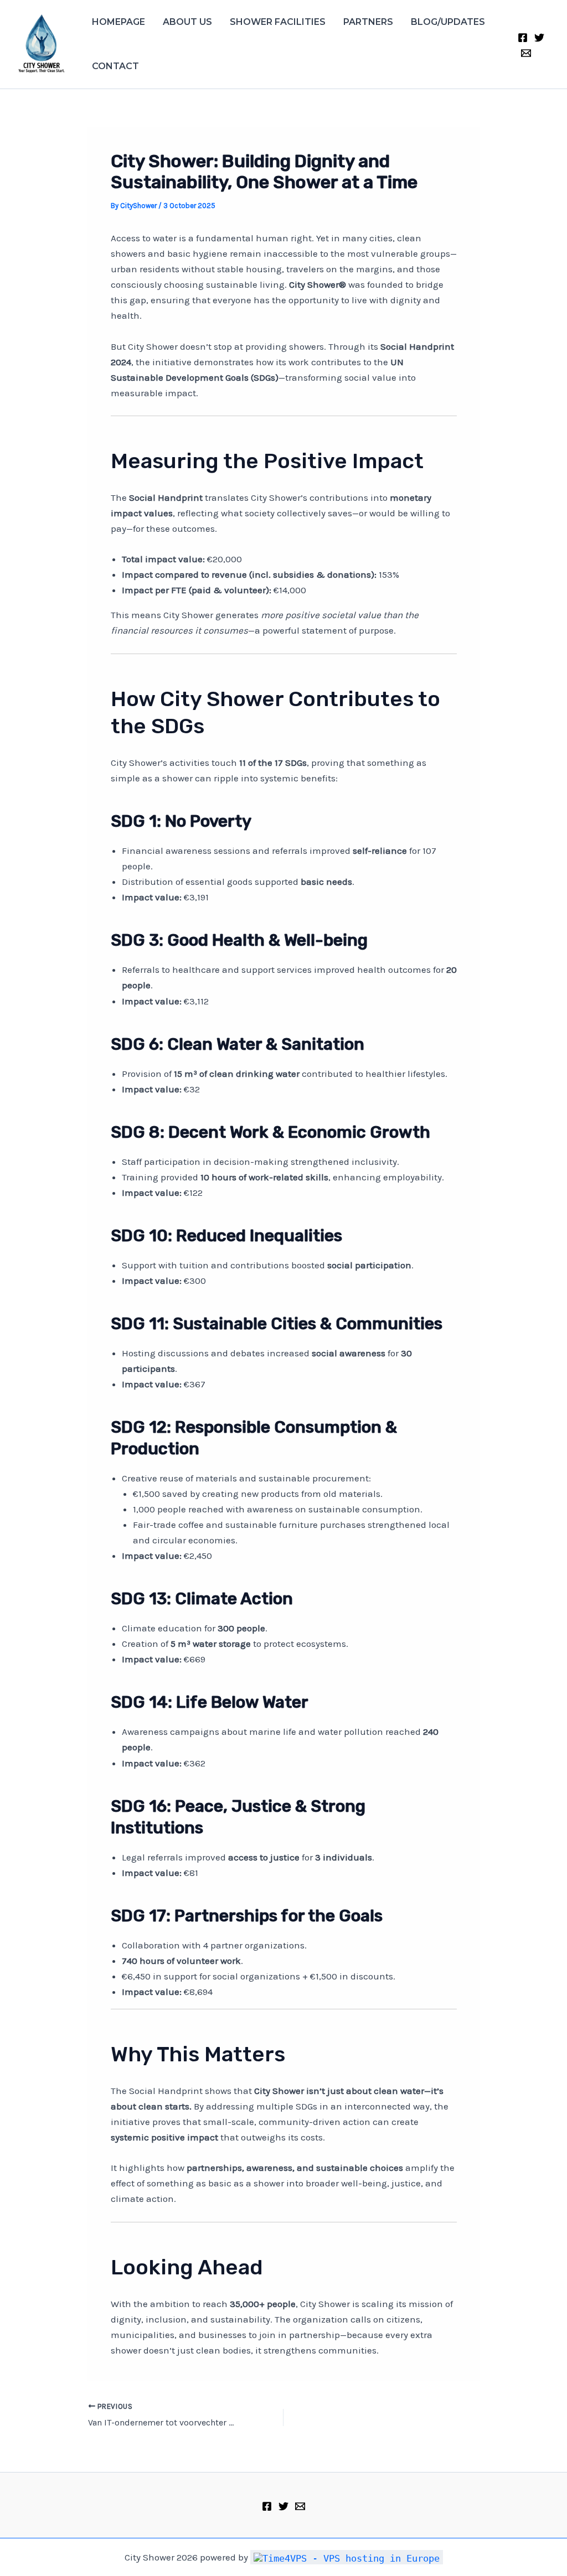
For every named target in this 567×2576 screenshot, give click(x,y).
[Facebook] (523, 38)
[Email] (526, 53)
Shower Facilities (278, 22)
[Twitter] (539, 38)
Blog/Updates (448, 22)
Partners (368, 22)
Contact (115, 66)
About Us (187, 22)
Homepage (118, 22)
